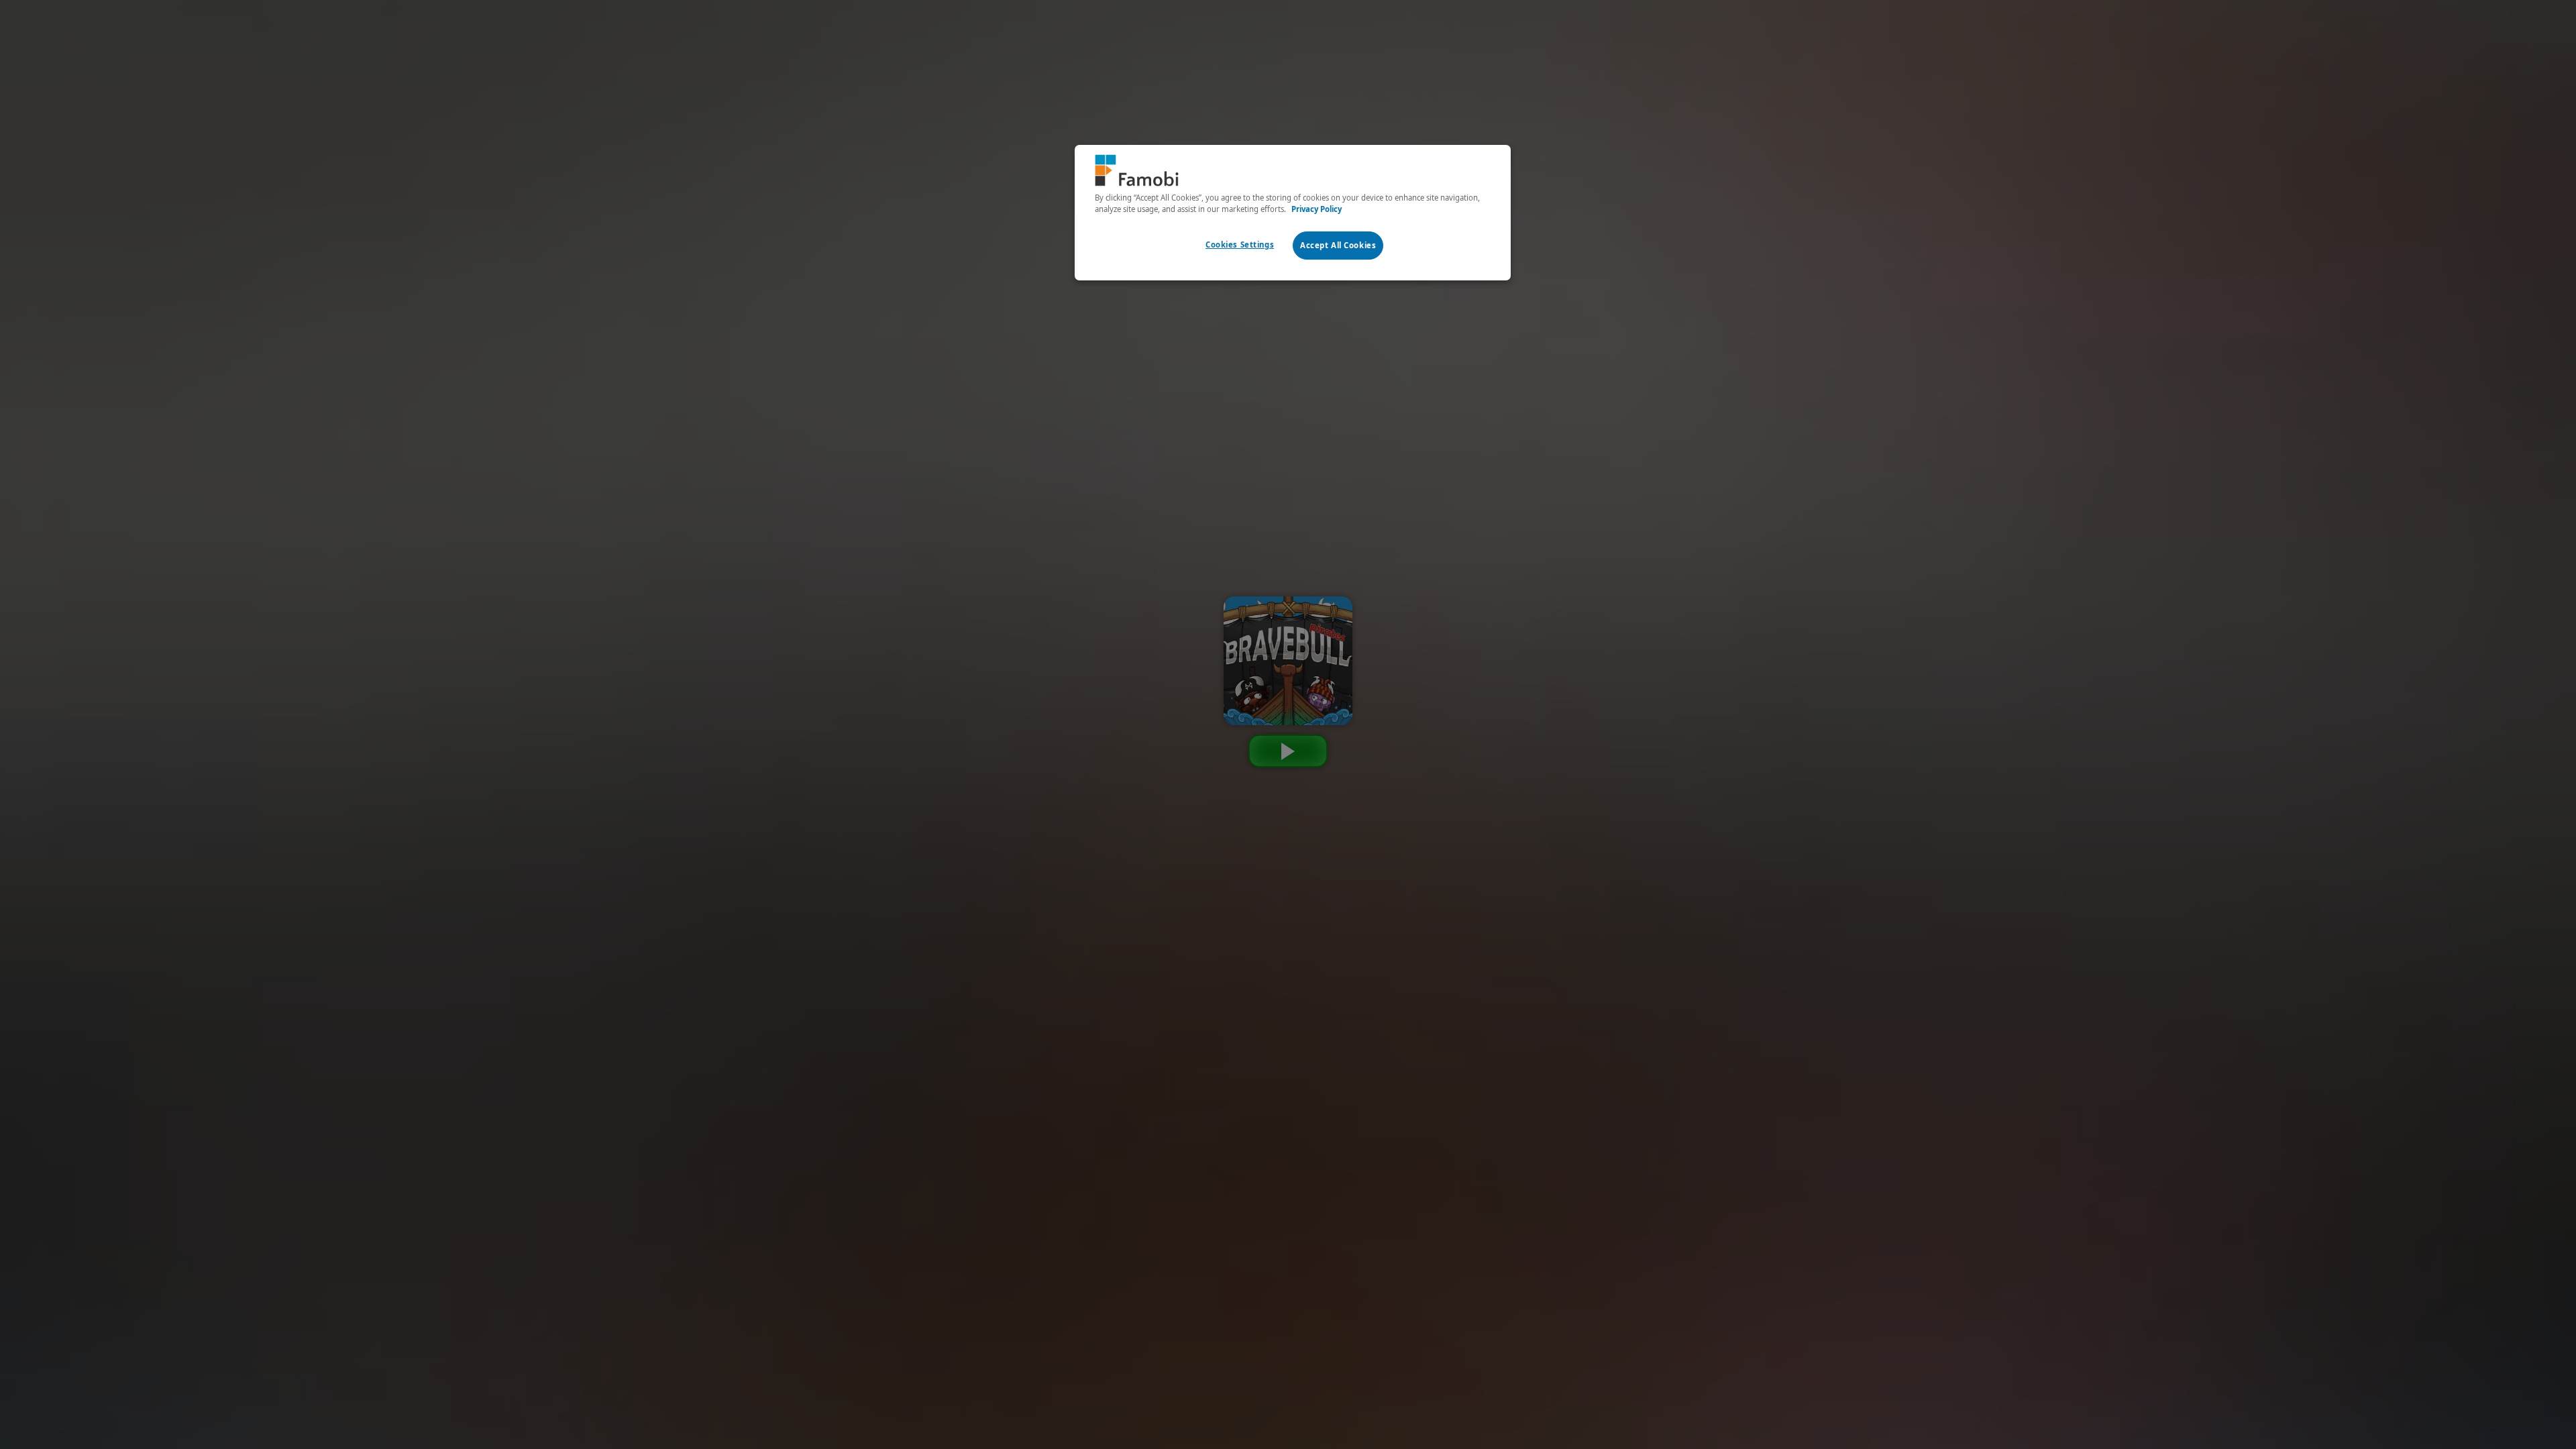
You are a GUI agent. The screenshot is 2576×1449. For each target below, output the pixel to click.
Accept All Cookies (1338, 245)
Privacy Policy (1317, 209)
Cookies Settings (1240, 245)
